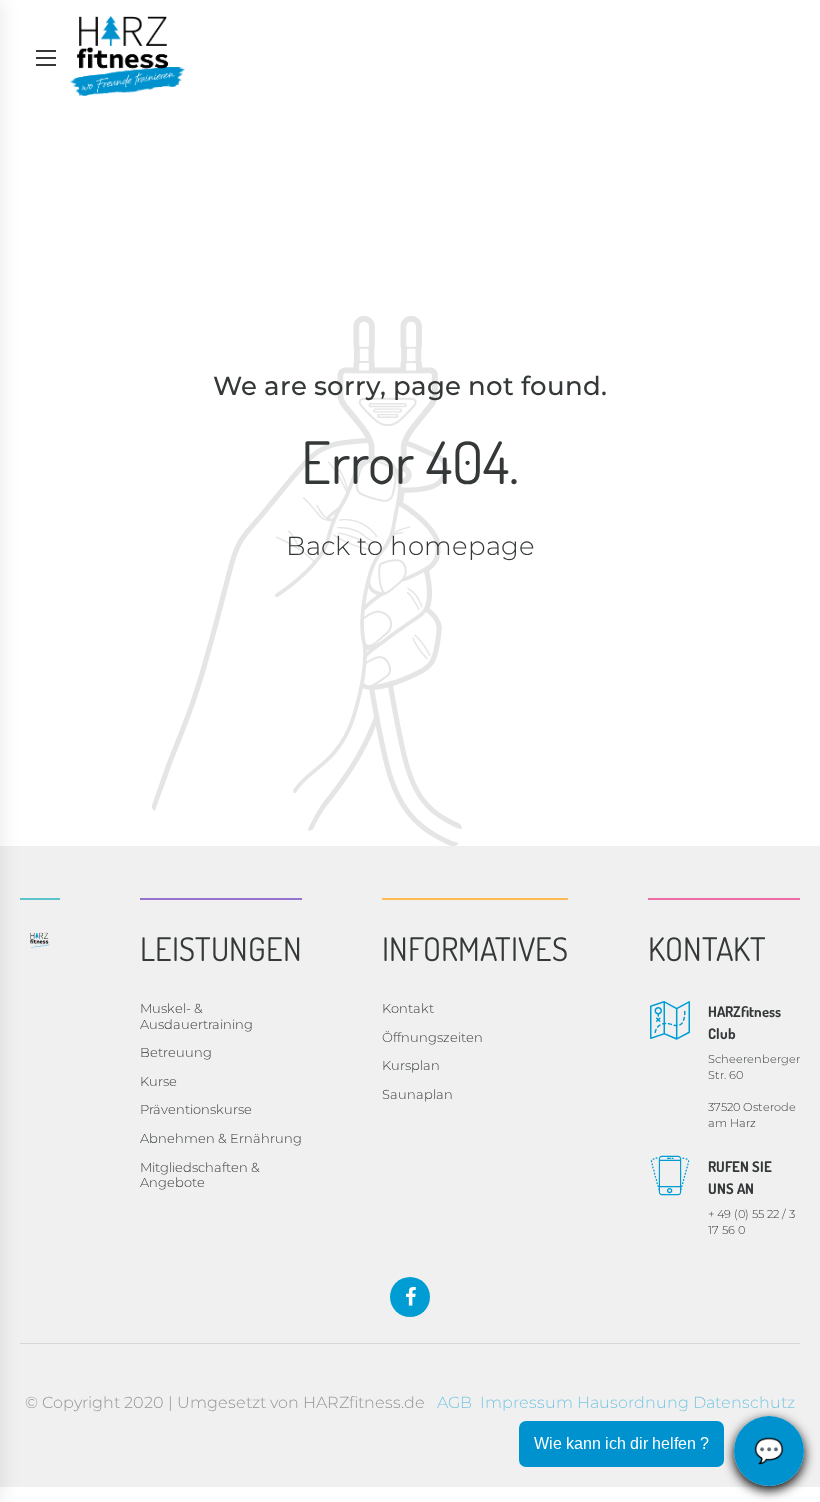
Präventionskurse (196, 1109)
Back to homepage (410, 546)
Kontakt (408, 1008)
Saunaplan (417, 1094)
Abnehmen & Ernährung (221, 1138)
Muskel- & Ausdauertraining (196, 1016)
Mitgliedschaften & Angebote (200, 1175)
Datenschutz (744, 1402)
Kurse (158, 1081)
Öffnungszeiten (432, 1037)
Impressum (526, 1402)
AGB (454, 1402)
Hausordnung (633, 1402)
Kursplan (411, 1065)
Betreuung (176, 1052)
